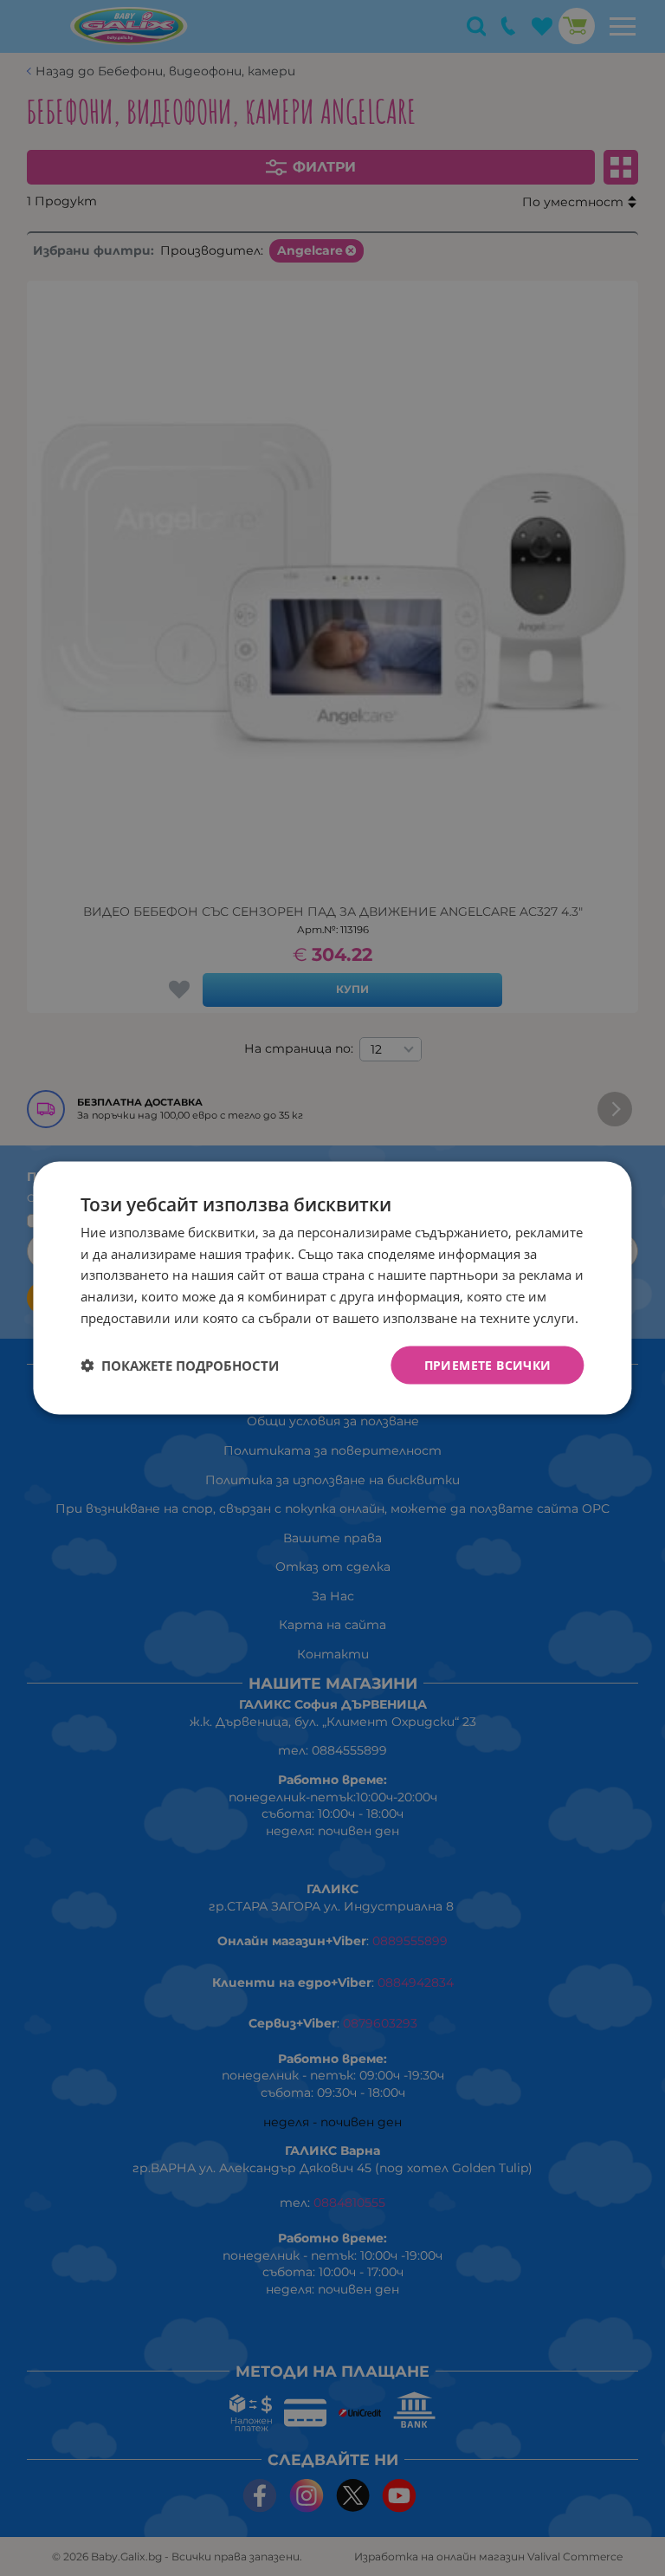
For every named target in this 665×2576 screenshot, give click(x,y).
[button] (180, 1366)
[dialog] (332, 1288)
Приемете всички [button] (488, 1364)
